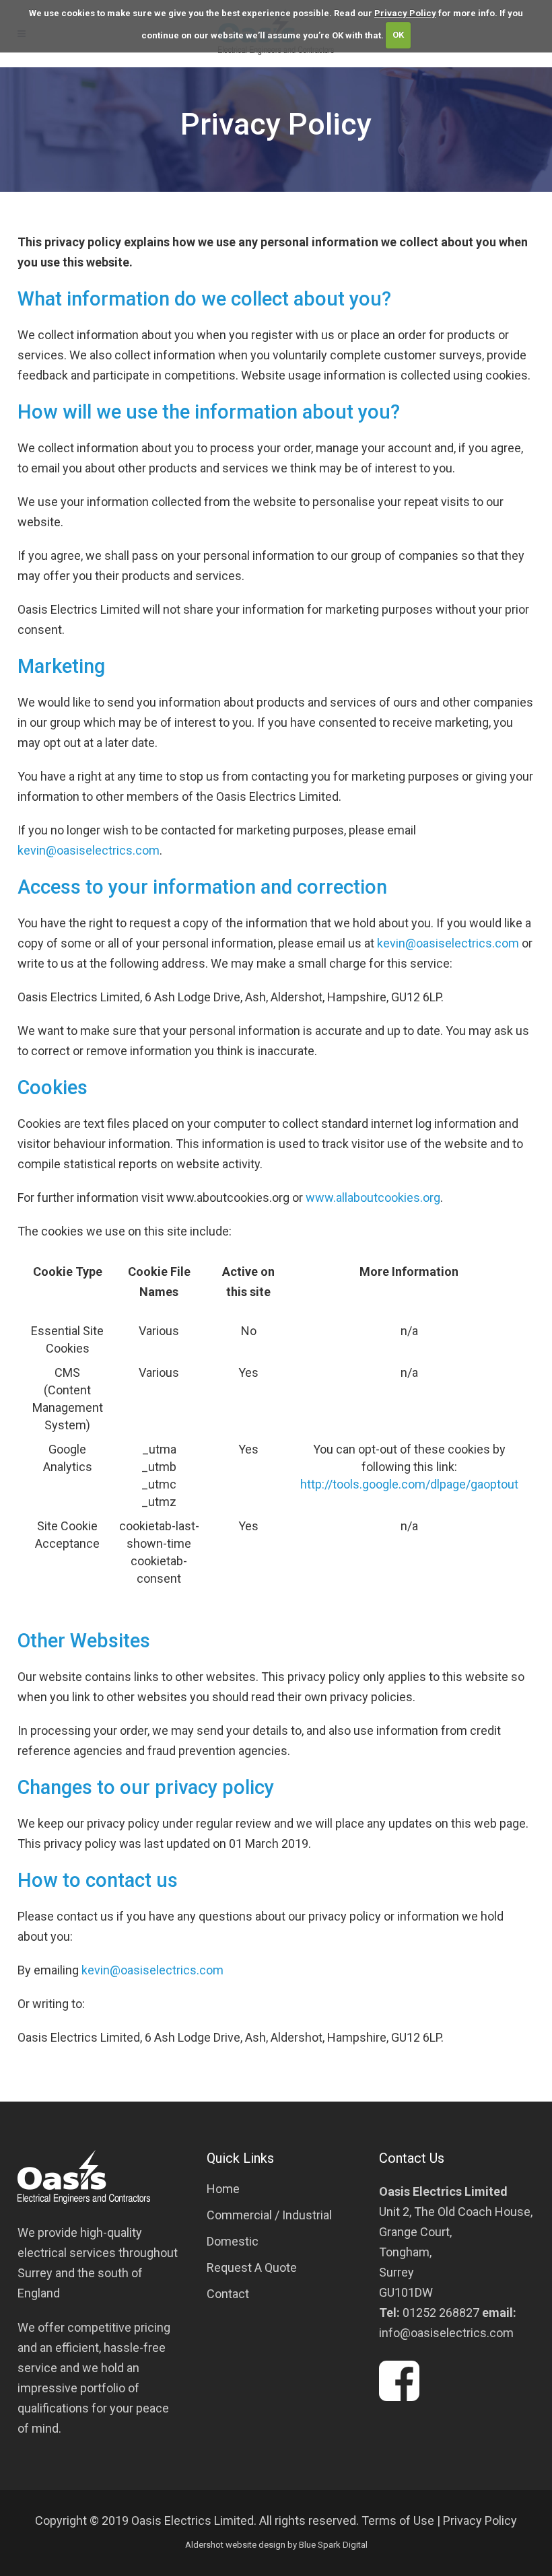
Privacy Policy (405, 13)
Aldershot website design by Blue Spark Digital (276, 2545)
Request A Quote (252, 2267)
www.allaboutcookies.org (373, 1197)
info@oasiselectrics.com (446, 2333)
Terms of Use (398, 2520)
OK (398, 35)
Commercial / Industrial (269, 2215)
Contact (228, 2294)
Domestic (233, 2241)
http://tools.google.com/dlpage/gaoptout (409, 1484)
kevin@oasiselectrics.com (89, 850)
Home (223, 2189)
